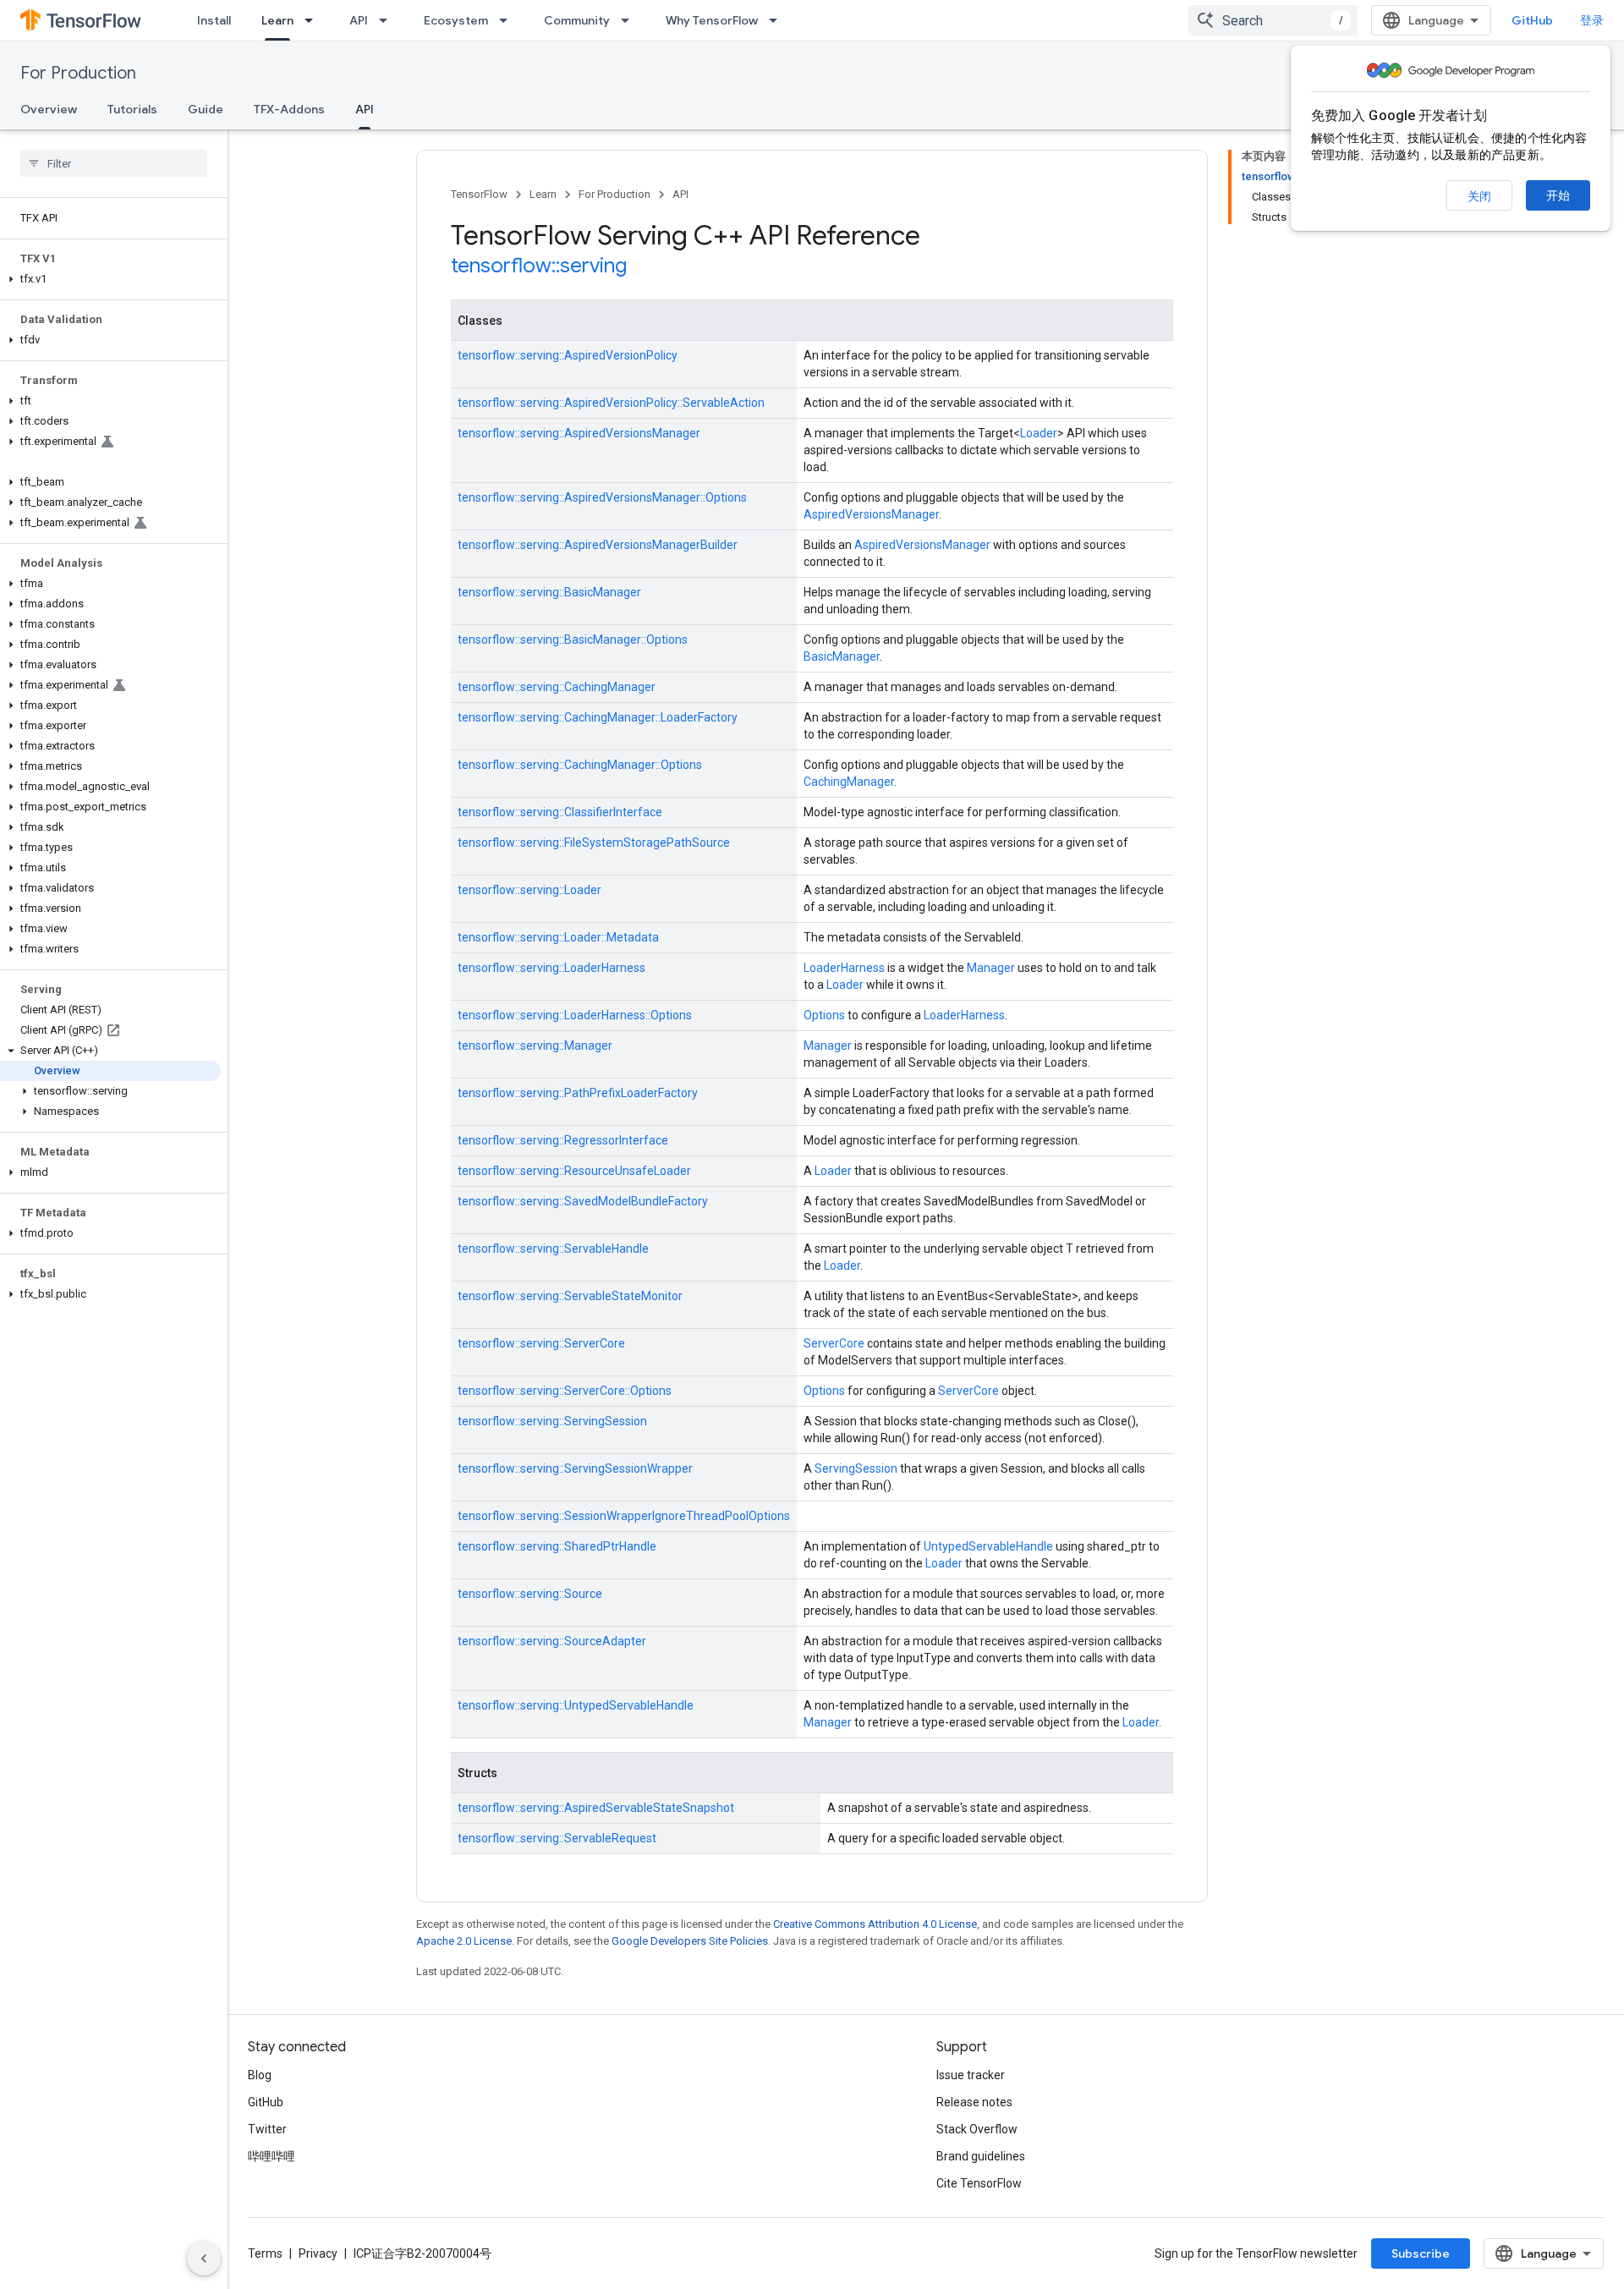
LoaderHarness (844, 968)
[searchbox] (114, 163)
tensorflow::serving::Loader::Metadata (558, 937)
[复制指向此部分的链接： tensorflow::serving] (649, 267)
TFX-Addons (289, 109)
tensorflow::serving (539, 266)
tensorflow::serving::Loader (529, 890)
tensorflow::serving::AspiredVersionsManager (579, 433)
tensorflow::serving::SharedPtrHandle (557, 1546)
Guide (206, 109)
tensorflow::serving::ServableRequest (557, 1838)
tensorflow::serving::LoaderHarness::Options (575, 1015)
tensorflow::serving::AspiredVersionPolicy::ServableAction (611, 403)
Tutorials (132, 109)
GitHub (1532, 20)
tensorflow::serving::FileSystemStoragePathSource (594, 843)
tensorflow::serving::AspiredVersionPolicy (568, 355)
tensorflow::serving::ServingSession (552, 1421)
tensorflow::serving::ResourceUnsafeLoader (574, 1171)
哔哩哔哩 (272, 2156)
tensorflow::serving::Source (530, 1594)
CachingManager (849, 782)
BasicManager (842, 656)
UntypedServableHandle (988, 1546)
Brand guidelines (981, 2156)
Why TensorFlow (712, 20)
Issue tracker (971, 2075)
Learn (277, 20)
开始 (1558, 195)
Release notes (974, 2102)
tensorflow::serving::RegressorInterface (563, 1140)
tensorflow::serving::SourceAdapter (552, 1641)
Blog (260, 2075)
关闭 (1479, 196)
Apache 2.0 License (464, 1941)
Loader (1039, 433)
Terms (265, 2253)
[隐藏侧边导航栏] (204, 2259)
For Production (78, 73)
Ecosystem (456, 20)
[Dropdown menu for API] (388, 20)
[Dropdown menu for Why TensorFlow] (778, 20)
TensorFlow (479, 194)
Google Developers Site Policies (690, 1941)
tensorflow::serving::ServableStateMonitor (570, 1296)
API (359, 20)
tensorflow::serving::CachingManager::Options (580, 765)
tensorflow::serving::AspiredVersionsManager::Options (602, 497)
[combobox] (1273, 20)
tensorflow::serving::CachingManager (557, 687)
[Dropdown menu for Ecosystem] (508, 20)
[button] (110, 279)
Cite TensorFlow (979, 2183)
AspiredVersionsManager (871, 514)
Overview (49, 109)
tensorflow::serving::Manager (535, 1046)
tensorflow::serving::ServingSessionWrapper (575, 1468)
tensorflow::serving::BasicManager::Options (573, 639)
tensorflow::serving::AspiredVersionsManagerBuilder (598, 545)
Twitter (267, 2129)
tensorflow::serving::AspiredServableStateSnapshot (596, 1808)
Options (824, 1015)
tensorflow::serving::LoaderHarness (551, 968)
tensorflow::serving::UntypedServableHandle (576, 1705)
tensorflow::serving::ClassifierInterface (560, 812)
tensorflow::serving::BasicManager (549, 592)
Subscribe (1421, 2253)
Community (577, 20)
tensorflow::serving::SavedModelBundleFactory (583, 1201)
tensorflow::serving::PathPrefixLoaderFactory (578, 1093)
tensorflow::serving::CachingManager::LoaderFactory (598, 717)
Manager (991, 968)
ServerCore (834, 1343)
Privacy (318, 2253)
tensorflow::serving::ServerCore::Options (565, 1391)
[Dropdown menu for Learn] (314, 20)
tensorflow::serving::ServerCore (541, 1343)
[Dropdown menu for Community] (630, 20)
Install (214, 20)
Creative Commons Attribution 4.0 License (875, 1924)
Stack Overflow (977, 2129)
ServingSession (856, 1468)
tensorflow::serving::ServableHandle (553, 1249)
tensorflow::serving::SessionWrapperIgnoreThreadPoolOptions (624, 1516)
